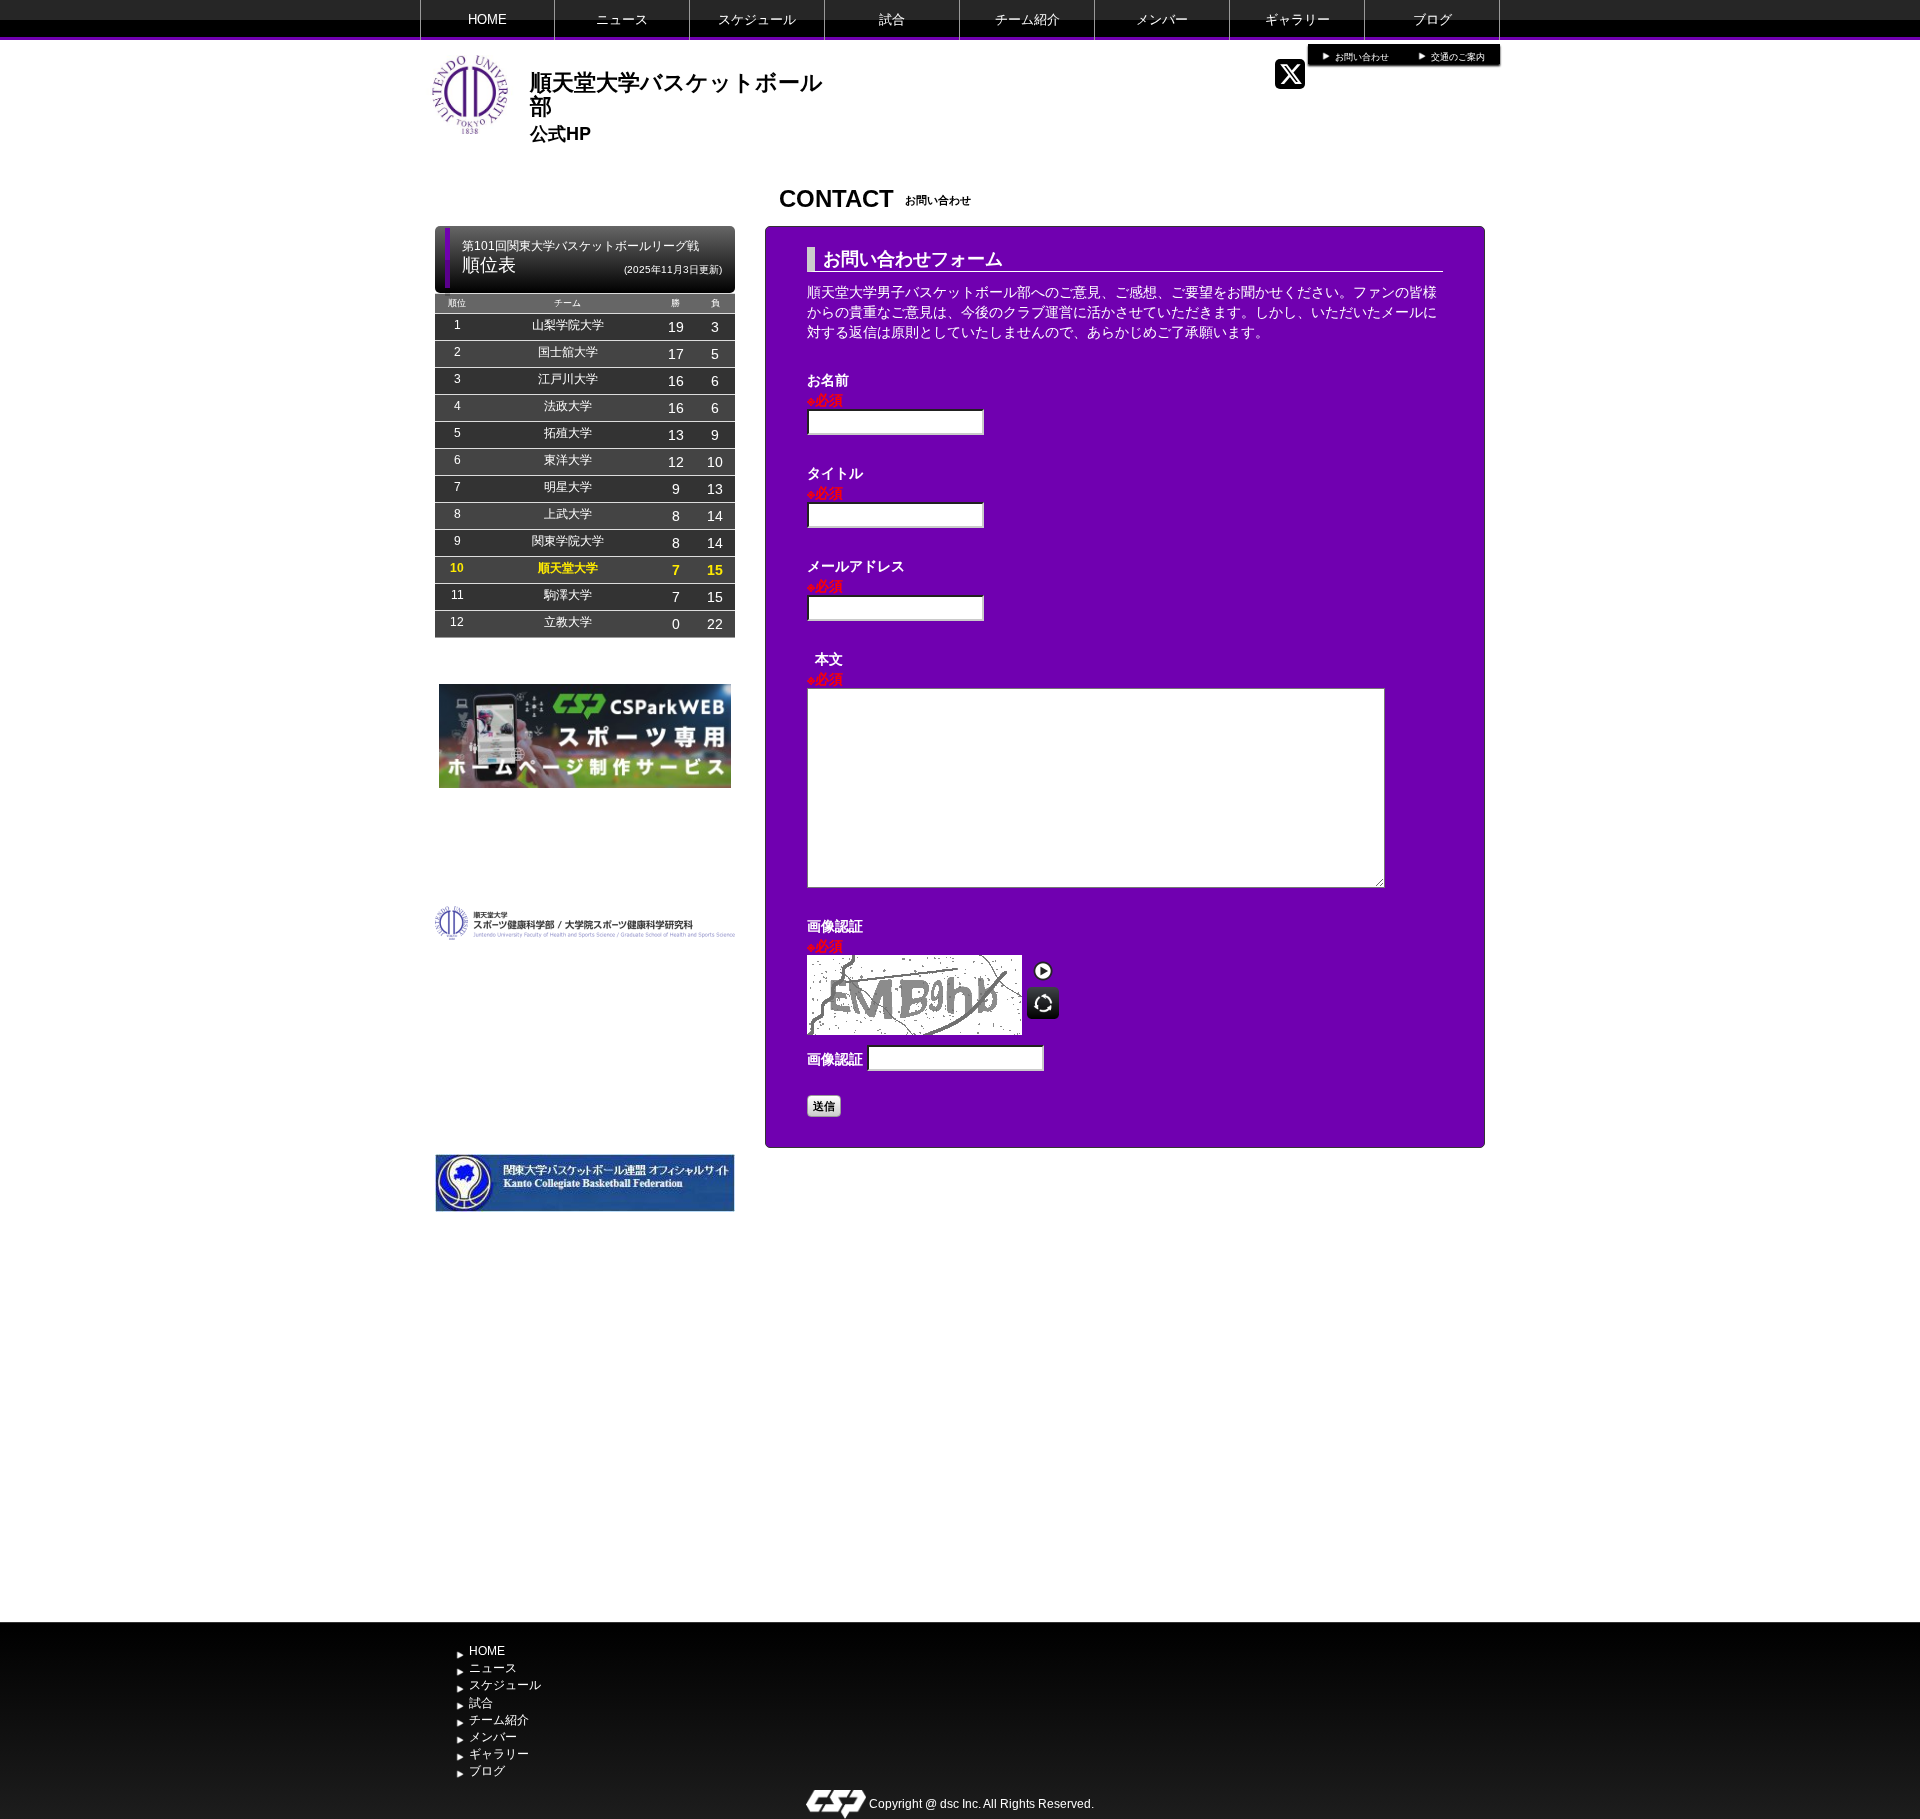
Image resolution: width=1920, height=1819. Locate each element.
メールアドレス (856, 575)
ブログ (1432, 19)
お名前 (828, 389)
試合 (892, 19)
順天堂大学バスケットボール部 (676, 93)
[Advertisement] (585, 1463)
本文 (825, 668)
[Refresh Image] (1043, 1009)
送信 (824, 1105)
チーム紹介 (1027, 19)
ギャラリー (1297, 19)
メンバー (1162, 19)
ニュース (622, 19)
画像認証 (835, 935)
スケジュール (757, 19)
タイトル (835, 482)
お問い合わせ (1362, 57)
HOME (487, 19)
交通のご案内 (1458, 57)
